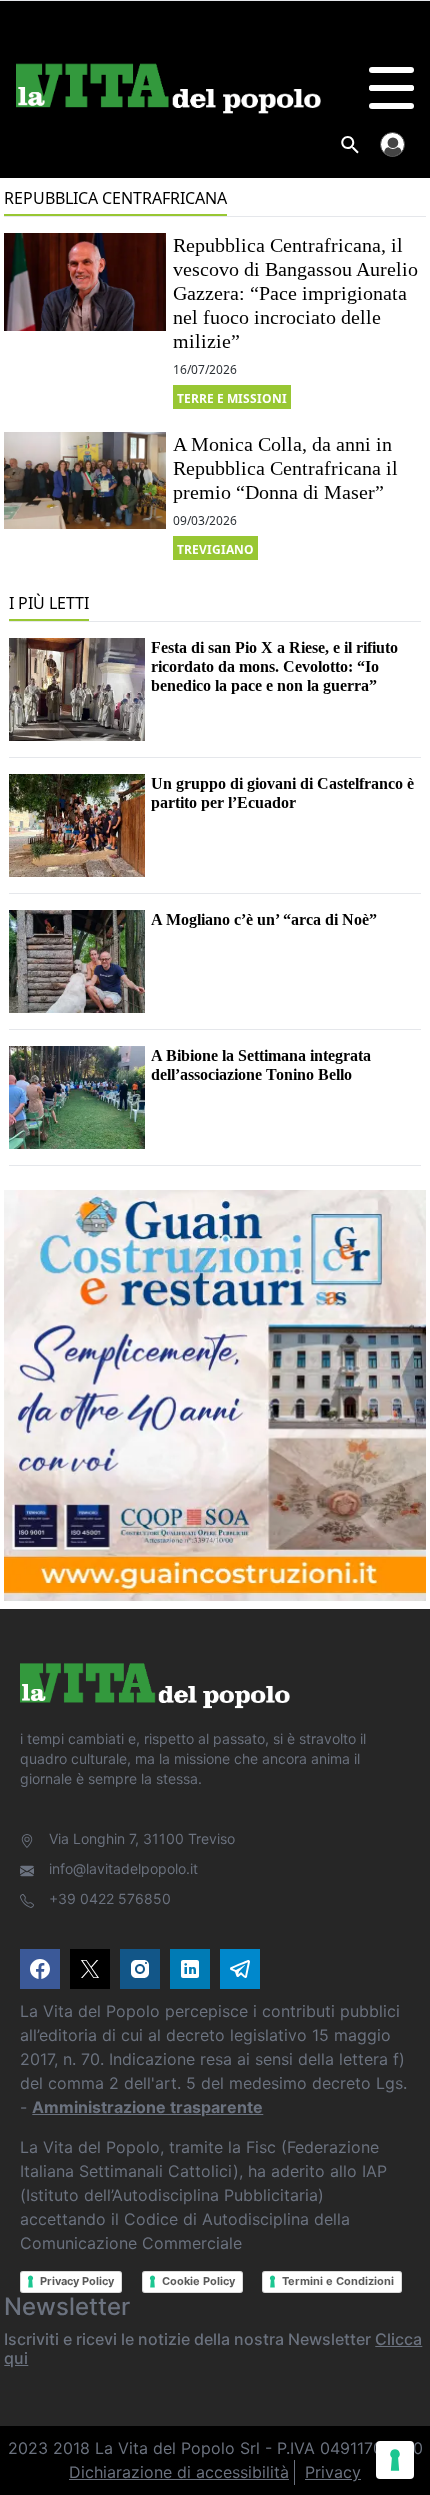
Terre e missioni (232, 398)
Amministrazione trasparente (147, 2107)
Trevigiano (215, 549)
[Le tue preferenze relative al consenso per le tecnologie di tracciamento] (395, 2460)
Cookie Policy (198, 2281)
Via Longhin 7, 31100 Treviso (142, 1838)
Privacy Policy (77, 2281)
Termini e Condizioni (338, 2281)
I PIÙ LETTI (49, 603)
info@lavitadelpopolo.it (123, 1868)
